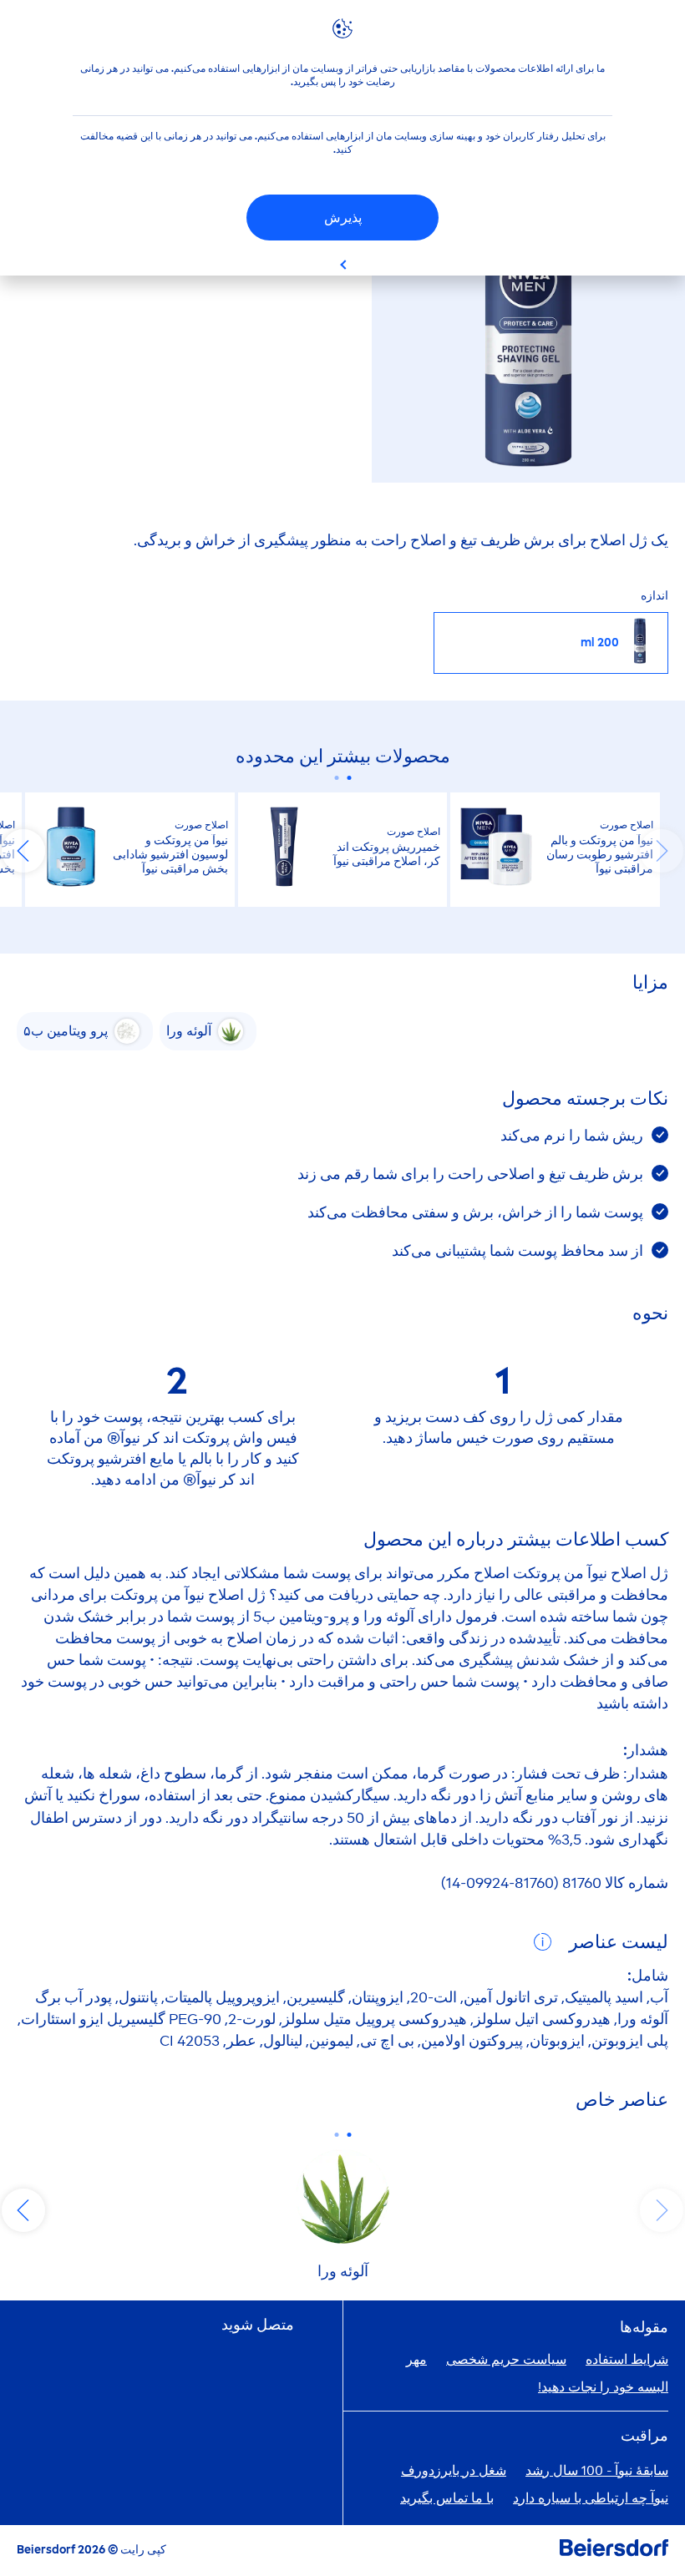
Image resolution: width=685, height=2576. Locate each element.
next (23, 851)
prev (662, 851)
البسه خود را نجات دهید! (603, 2387)
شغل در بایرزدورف (454, 2470)
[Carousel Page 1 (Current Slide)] (349, 778)
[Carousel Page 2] (336, 778)
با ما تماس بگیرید (447, 2498)
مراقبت (644, 2436)
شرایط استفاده (627, 2359)
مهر (416, 2359)
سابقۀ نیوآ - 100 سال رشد (597, 2470)
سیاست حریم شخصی (506, 2359)
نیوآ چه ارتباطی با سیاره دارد (591, 2498)
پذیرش (343, 218)
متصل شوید (258, 2325)
